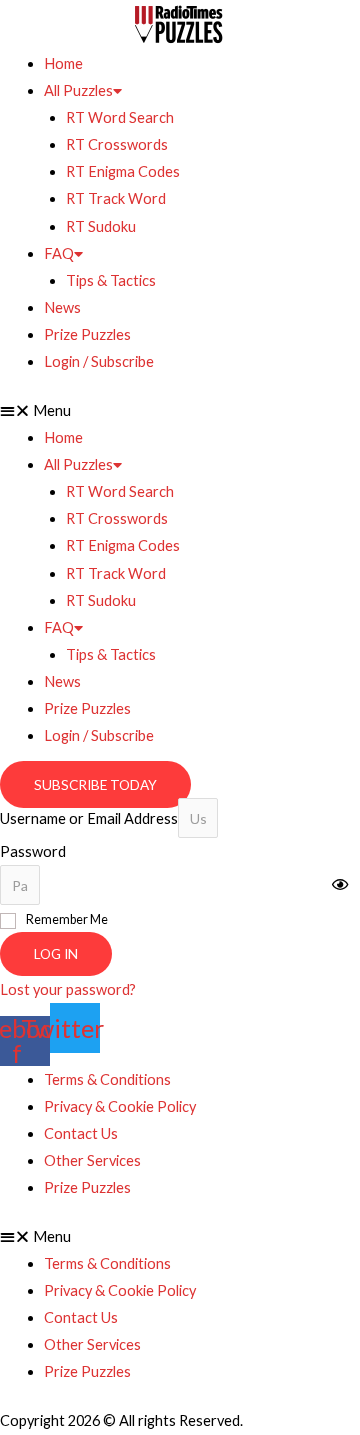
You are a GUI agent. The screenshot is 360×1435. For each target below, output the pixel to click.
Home (63, 63)
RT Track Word (116, 198)
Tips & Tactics (111, 280)
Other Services (92, 1160)
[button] (180, 410)
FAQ (59, 253)
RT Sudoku (101, 226)
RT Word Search (120, 117)
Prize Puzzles (87, 334)
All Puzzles (78, 90)
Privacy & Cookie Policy (120, 1106)
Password (33, 851)
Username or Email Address (89, 818)
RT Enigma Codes (123, 171)
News (62, 307)
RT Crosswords (117, 144)
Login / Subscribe (99, 361)
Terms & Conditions (107, 1079)
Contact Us (81, 1133)
